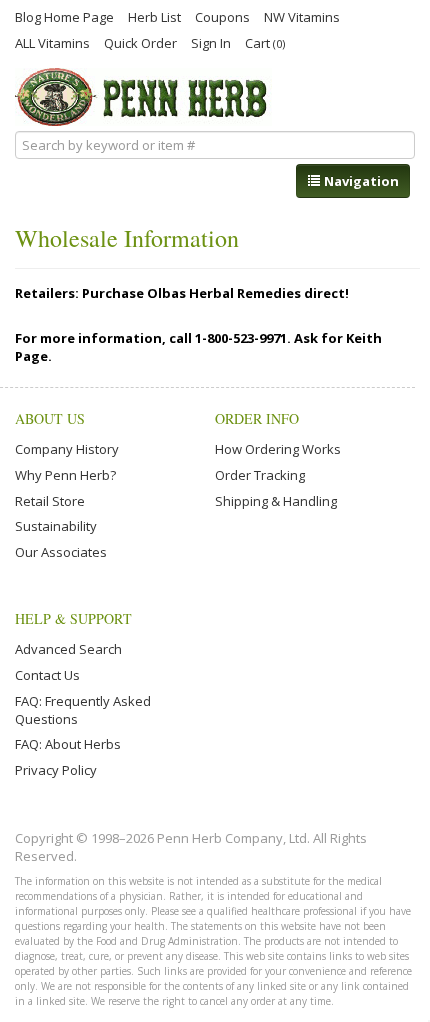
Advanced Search (68, 649)
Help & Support (73, 618)
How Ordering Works (278, 449)
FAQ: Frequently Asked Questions (83, 710)
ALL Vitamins (52, 42)
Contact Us (47, 675)
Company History (67, 449)
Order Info (257, 418)
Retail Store (50, 501)
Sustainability (56, 526)
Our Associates (61, 552)
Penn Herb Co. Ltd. (143, 97)
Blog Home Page (64, 16)
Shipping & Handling (276, 501)
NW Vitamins (302, 16)
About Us (50, 418)
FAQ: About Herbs (68, 744)
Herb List (154, 16)
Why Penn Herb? (65, 475)
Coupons (222, 16)
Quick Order (140, 42)
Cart (265, 42)
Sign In (211, 42)
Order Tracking (260, 475)
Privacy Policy (56, 770)
